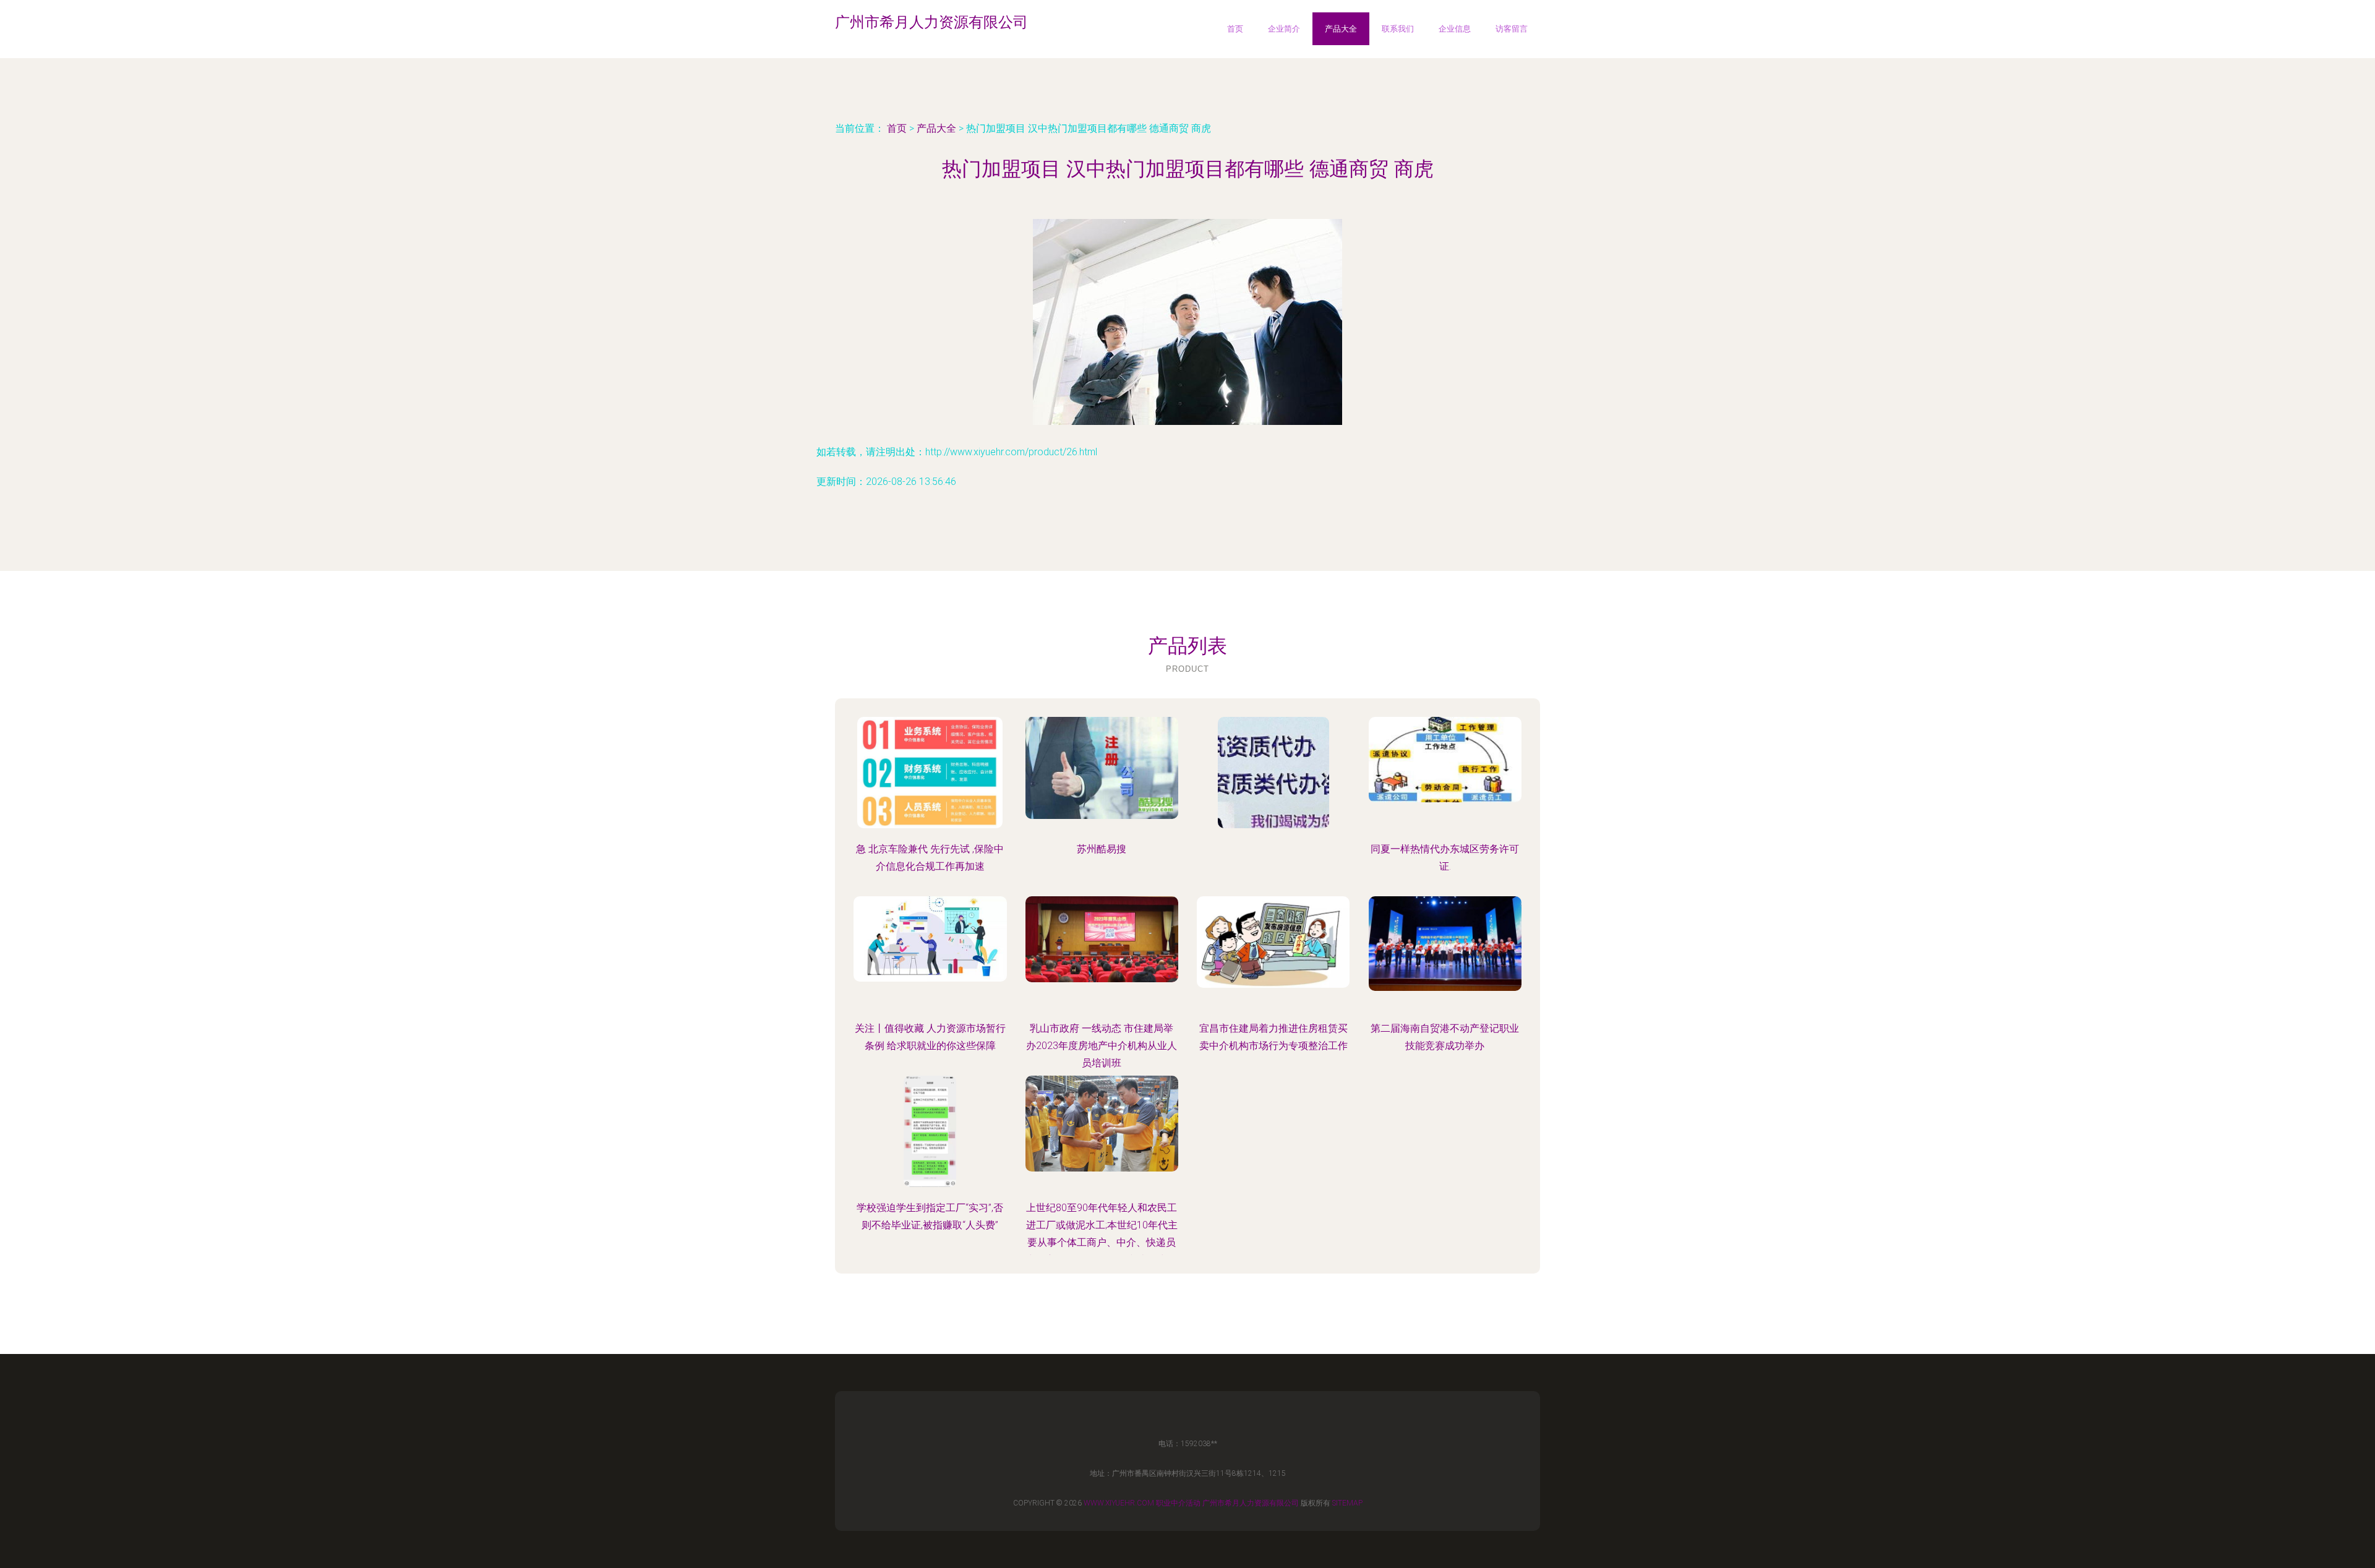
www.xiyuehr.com (1119, 1503)
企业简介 (1284, 29)
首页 (1235, 29)
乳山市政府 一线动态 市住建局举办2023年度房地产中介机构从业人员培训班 (1102, 1046)
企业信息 (1455, 29)
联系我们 (1398, 29)
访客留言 (1512, 29)
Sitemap (1347, 1503)
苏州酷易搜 (1102, 849)
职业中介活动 (1178, 1503)
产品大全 (1341, 29)
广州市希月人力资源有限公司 (1251, 1503)
